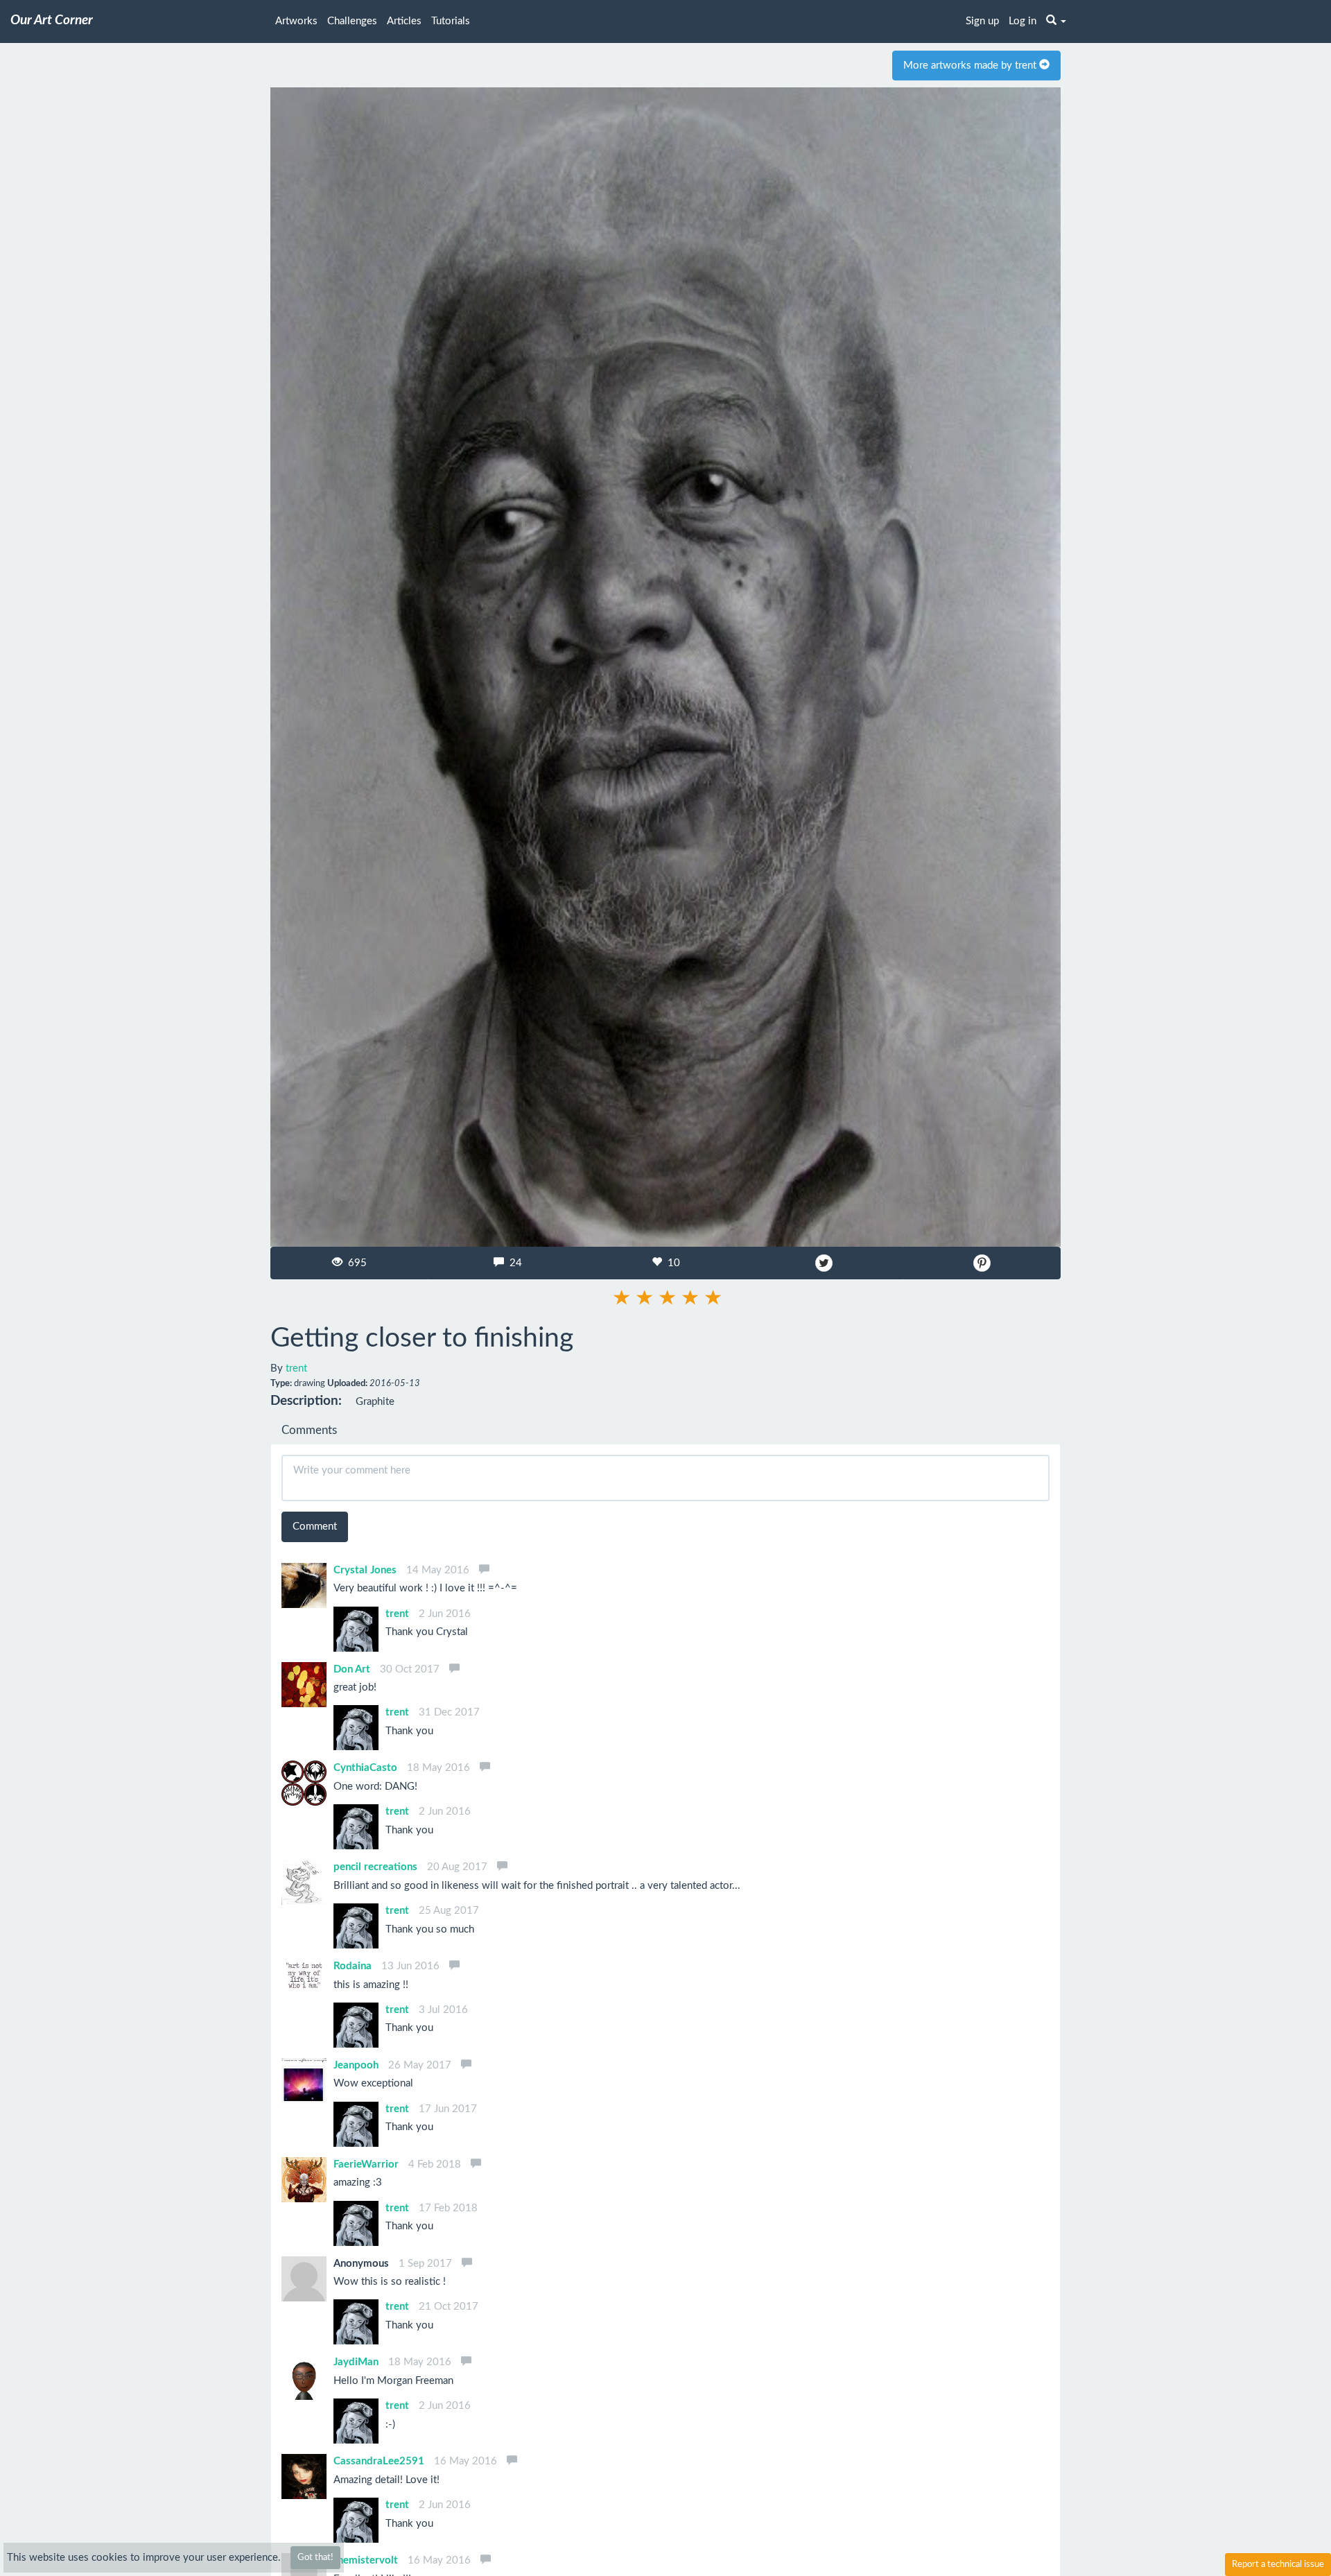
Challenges (352, 21)
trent (296, 1368)
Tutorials (451, 21)
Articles (404, 21)
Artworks (296, 21)
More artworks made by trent (971, 66)
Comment (315, 1527)
